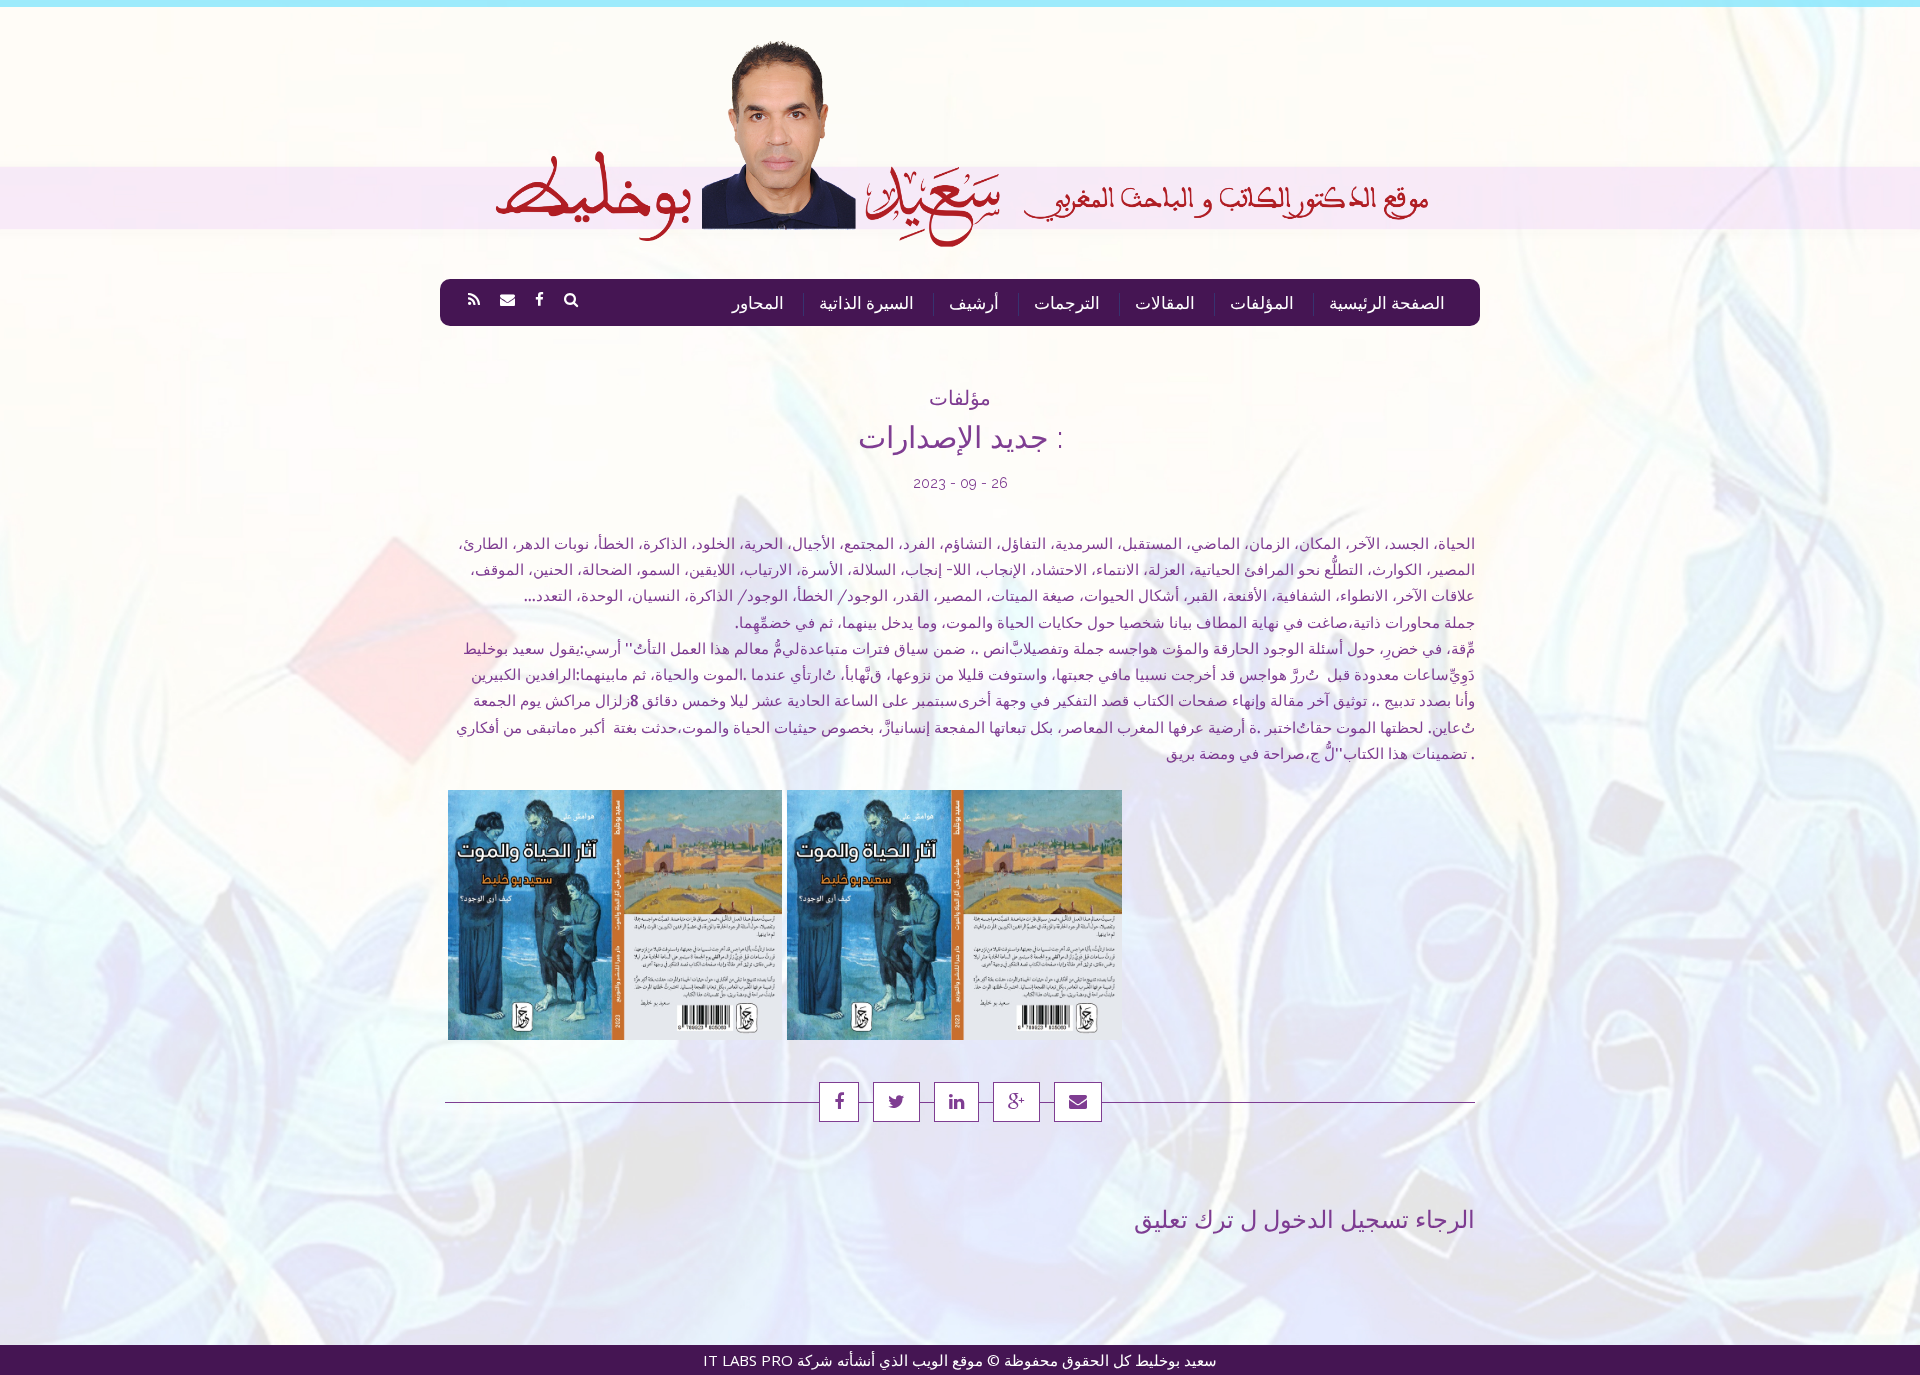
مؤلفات (960, 398)
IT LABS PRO (748, 1360)
